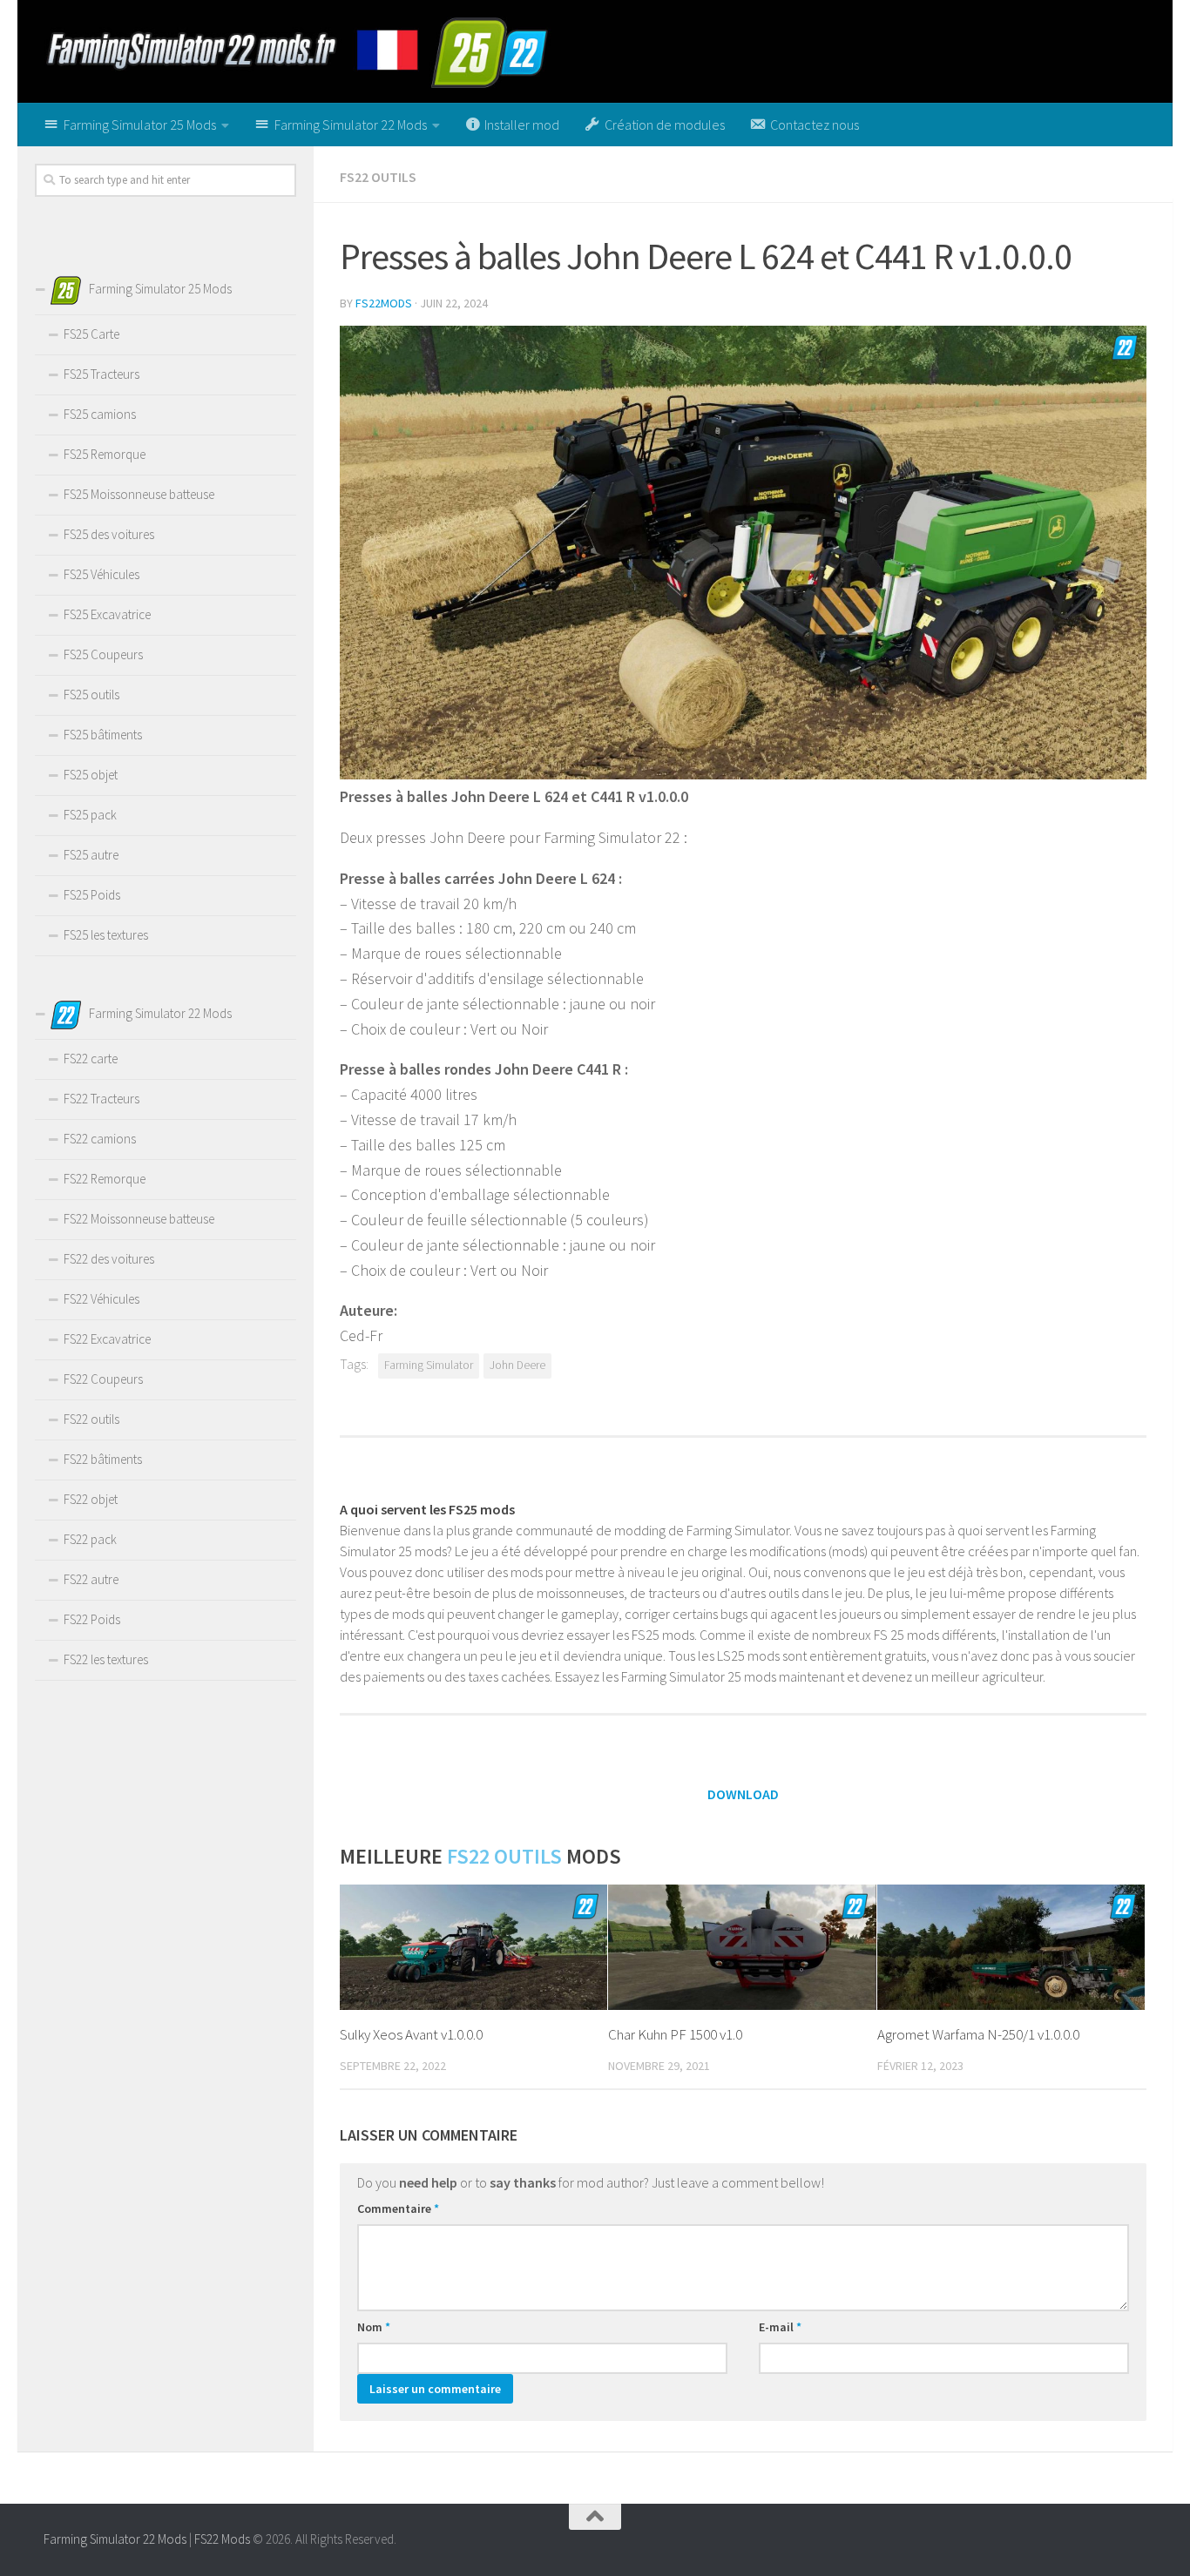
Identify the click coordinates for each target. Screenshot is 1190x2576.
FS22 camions (100, 1139)
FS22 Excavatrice (107, 1339)
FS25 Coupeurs (103, 654)
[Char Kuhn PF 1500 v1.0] (742, 1948)
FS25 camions (100, 414)
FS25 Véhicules (101, 574)
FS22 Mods (222, 2539)
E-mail (780, 2327)
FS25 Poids (92, 895)
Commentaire (398, 2208)
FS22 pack (90, 1539)
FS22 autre (91, 1579)
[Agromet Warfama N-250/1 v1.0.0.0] (1011, 1948)
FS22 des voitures (109, 1259)
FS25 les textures (106, 935)
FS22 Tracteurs (101, 1099)
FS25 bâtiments (103, 735)
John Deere (517, 1365)
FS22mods (384, 303)
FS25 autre (91, 855)
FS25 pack (90, 815)
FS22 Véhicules (101, 1299)
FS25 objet (91, 775)
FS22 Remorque (105, 1179)
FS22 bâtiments (103, 1459)
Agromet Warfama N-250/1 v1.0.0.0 (978, 2034)
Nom (374, 2327)
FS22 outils (378, 177)
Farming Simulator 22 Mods (115, 2539)
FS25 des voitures (109, 534)
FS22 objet (91, 1499)
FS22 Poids (92, 1619)
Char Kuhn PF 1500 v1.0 (675, 2034)
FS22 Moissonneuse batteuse (139, 1219)
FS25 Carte (91, 334)
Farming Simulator (429, 1365)
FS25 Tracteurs (101, 374)
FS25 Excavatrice (107, 614)
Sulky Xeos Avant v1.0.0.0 (411, 2034)
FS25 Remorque (105, 454)
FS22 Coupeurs (103, 1379)
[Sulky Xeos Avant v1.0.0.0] (473, 1948)
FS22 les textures (106, 1659)
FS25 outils (91, 695)
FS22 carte (91, 1059)
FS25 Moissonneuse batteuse (139, 494)
